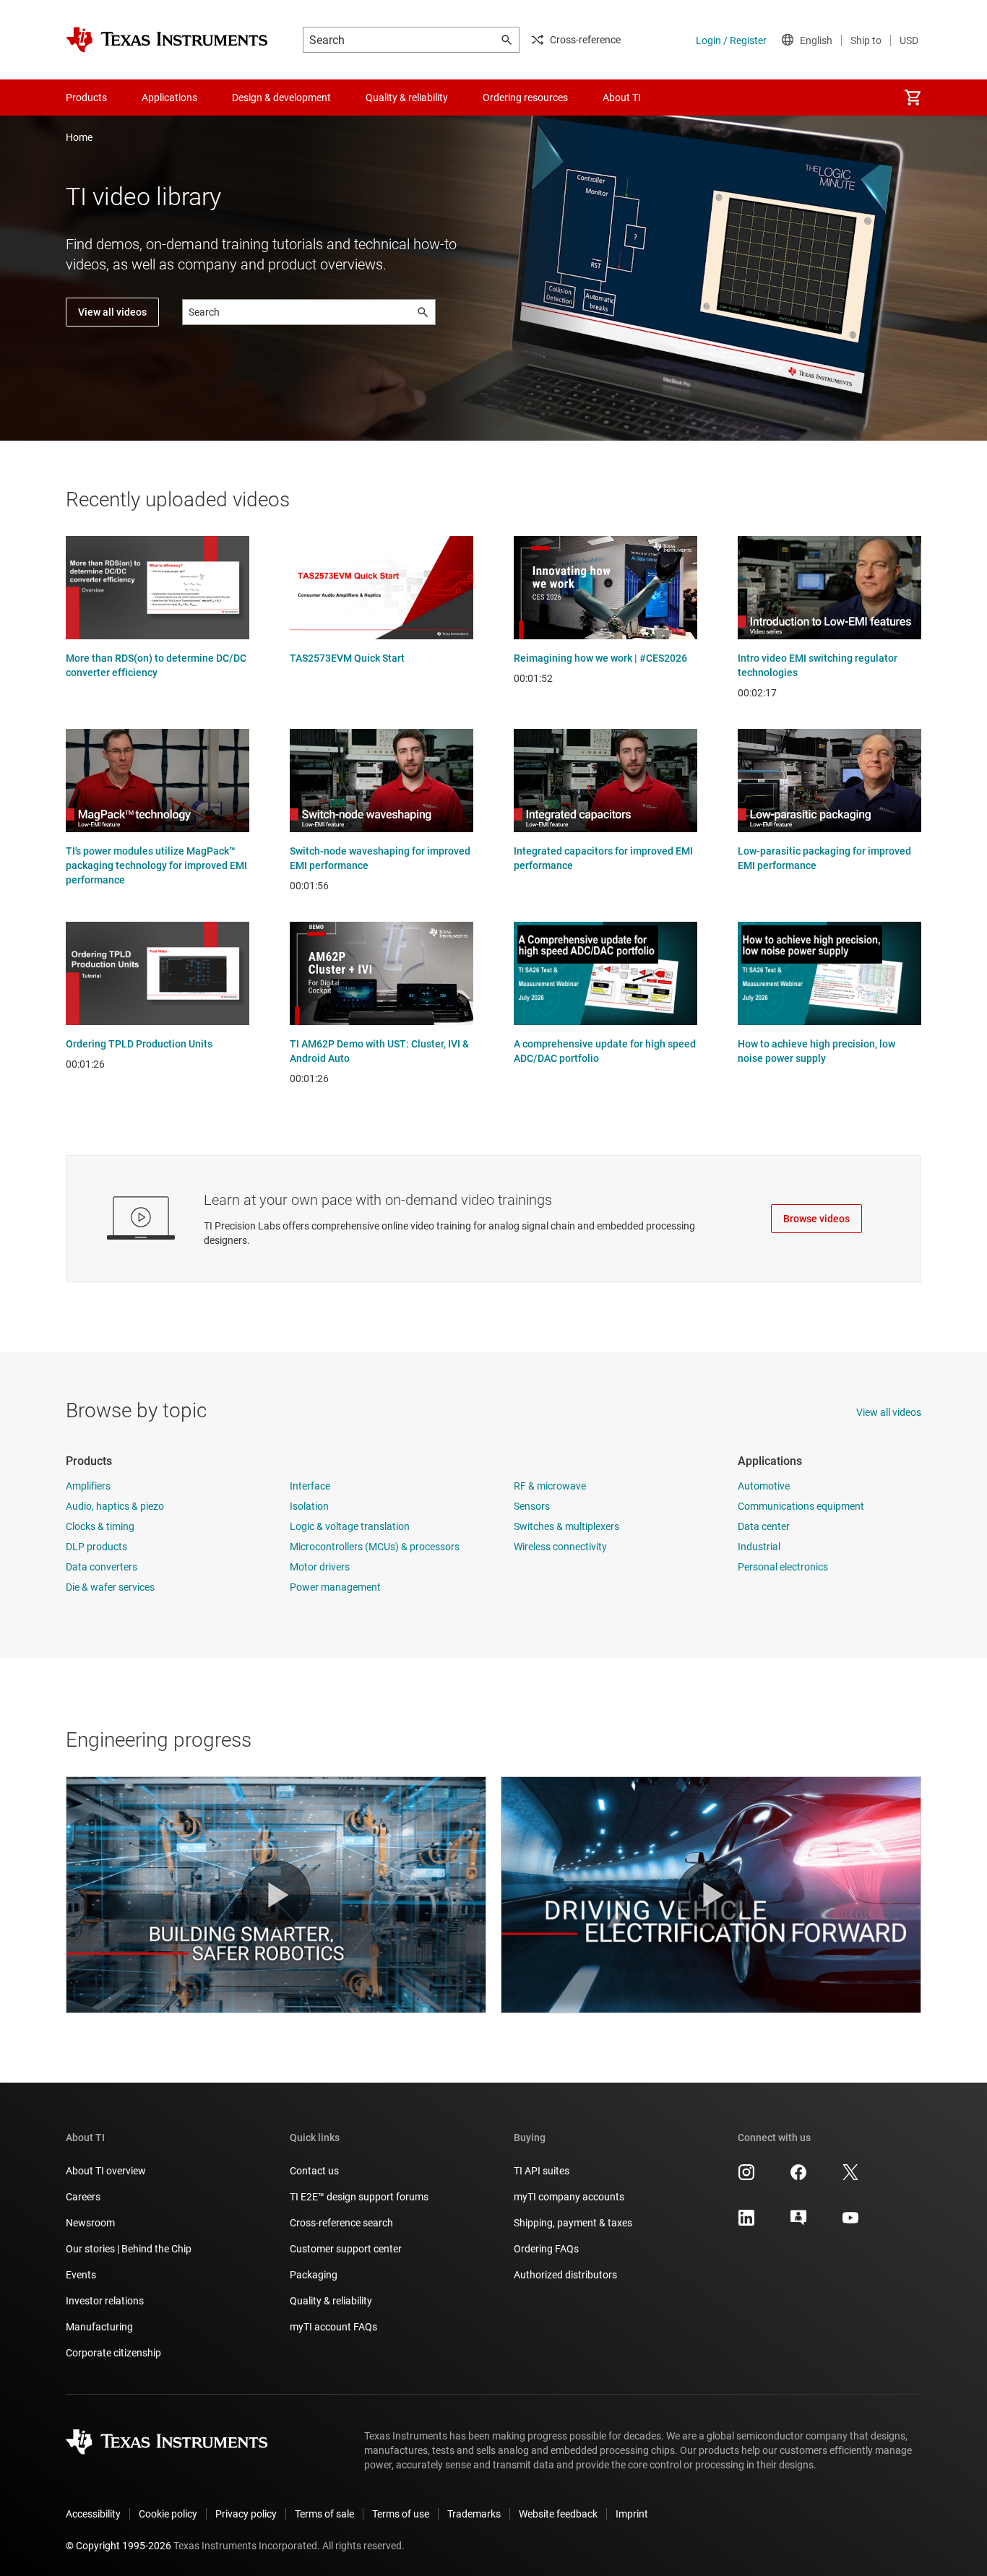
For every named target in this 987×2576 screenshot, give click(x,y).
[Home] (167, 40)
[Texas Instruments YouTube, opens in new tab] (850, 2223)
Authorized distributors (565, 2275)
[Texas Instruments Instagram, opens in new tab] (746, 2177)
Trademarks (474, 2514)
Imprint (632, 2514)
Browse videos (816, 1219)
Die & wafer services (110, 1587)
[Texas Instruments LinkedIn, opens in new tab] (746, 2223)
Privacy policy (246, 2514)
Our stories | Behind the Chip (129, 2249)
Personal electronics (783, 1567)
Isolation (309, 1506)
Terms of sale (324, 2514)
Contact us (314, 2171)
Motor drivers (320, 1567)
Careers (83, 2197)
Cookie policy (168, 2514)
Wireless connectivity (560, 1547)
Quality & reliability (331, 2301)
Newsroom (90, 2223)
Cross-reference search (341, 2223)
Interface (310, 1486)
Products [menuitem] (86, 98)
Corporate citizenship (113, 2353)
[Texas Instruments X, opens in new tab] (850, 2177)
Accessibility (93, 2514)
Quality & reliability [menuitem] (407, 98)
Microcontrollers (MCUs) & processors (375, 1547)
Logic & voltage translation (350, 1526)
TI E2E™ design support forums (359, 2197)
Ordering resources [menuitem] (525, 98)
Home (79, 137)
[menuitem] (913, 98)
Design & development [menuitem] (281, 98)
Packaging (314, 2275)
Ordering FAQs (546, 2249)
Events (81, 2275)
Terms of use (401, 2514)
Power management (335, 1587)
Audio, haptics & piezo (115, 1506)
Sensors (532, 1506)
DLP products (96, 1547)
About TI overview (106, 2171)
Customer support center (346, 2249)
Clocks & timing (100, 1526)
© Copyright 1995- (118, 2546)
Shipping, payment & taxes (573, 2223)
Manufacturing (99, 2327)
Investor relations (105, 2301)
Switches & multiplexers (566, 1526)
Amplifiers (88, 1486)
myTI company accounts (569, 2197)
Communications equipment (801, 1506)
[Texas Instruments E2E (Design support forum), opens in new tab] (798, 2223)
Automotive (764, 1486)
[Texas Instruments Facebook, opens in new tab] (798, 2177)
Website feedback (558, 2514)
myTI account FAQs (333, 2327)
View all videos (112, 312)
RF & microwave (550, 1486)
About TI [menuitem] (622, 98)
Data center (764, 1526)
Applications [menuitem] (169, 98)
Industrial (759, 1547)
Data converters (102, 1567)
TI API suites (542, 2171)
